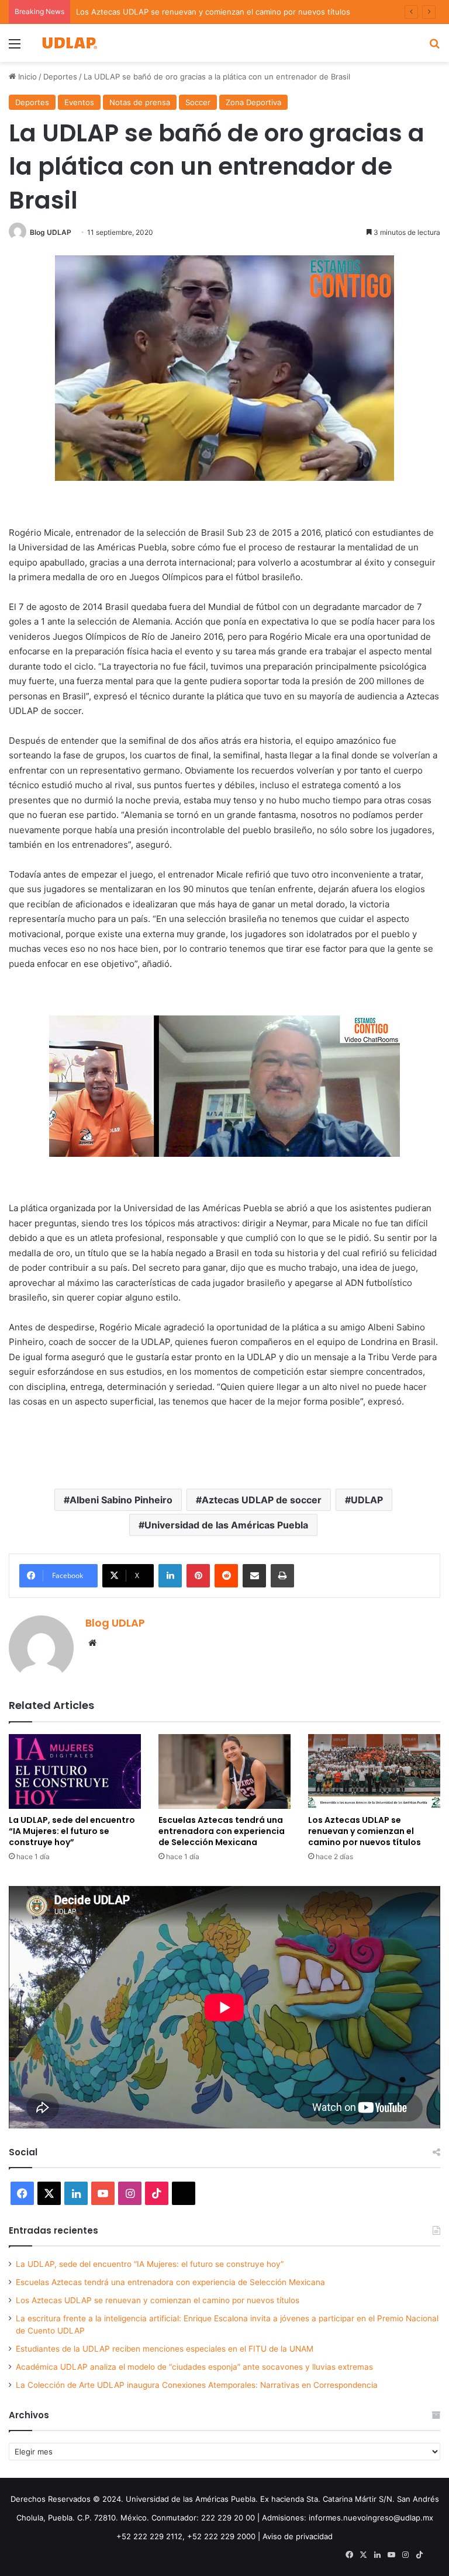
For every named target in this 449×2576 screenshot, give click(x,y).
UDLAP (367, 1500)
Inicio (26, 77)
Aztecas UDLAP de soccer (262, 1500)
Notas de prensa (140, 102)
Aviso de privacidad (298, 2536)
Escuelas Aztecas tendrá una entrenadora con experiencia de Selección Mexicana (222, 1831)
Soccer (198, 102)
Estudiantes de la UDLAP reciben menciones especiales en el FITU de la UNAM (165, 2349)
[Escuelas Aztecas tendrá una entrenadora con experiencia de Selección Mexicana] (224, 1771)
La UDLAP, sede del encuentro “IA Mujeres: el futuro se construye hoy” (72, 1831)
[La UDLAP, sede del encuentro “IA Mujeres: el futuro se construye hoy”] (75, 1771)
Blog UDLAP (51, 232)
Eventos (79, 102)
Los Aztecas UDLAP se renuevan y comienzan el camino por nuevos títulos (213, 12)
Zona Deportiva (253, 102)
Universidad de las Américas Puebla (226, 1525)
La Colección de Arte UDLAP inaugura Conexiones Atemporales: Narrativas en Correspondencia (197, 2385)
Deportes (60, 77)
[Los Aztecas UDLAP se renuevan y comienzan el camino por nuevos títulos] (374, 1771)
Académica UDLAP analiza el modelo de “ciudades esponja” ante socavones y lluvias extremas (194, 2367)
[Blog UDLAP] (69, 43)
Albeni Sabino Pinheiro (121, 1500)
